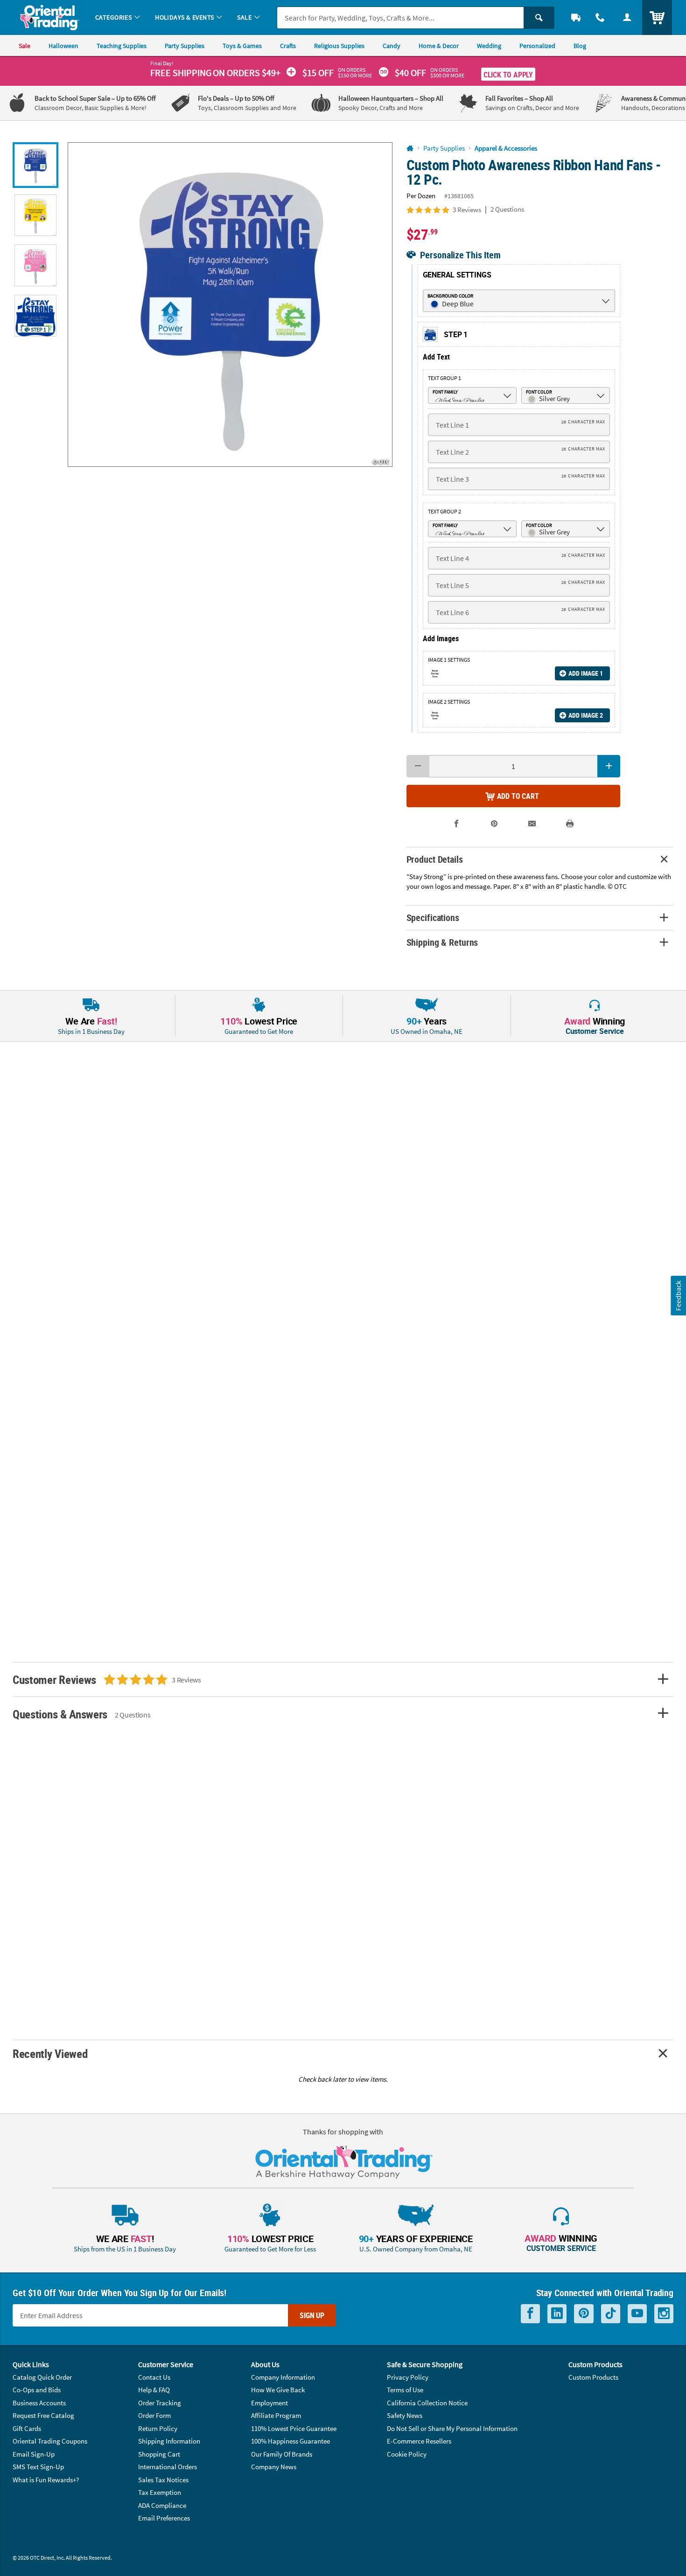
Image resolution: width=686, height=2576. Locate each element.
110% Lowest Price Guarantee (294, 2428)
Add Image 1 (585, 673)
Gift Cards (27, 2428)
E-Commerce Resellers (419, 2441)
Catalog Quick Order (42, 2377)
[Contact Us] (600, 17)
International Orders (168, 2467)
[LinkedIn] (557, 2314)
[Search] (539, 18)
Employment (269, 2403)
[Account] (627, 17)
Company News (274, 2467)
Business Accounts (39, 2403)
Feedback (678, 1296)
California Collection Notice (427, 2403)
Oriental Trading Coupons (50, 2441)
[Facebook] (530, 2314)
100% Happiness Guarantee (290, 2441)
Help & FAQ (154, 2390)
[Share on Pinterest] (494, 824)
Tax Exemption (160, 2492)
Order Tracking (160, 2403)
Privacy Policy (408, 2377)
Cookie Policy (407, 2454)
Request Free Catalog (43, 2415)
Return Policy (158, 2428)
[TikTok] (611, 2314)
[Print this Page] (570, 824)
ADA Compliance (162, 2505)
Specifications (433, 918)
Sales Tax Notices (163, 2480)
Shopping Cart (159, 2454)
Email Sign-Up (34, 2454)
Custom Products (593, 2377)
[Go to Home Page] (410, 149)
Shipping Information (169, 2441)
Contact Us (154, 2377)
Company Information (283, 2377)
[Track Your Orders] (576, 17)
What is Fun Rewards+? (46, 2480)
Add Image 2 (585, 715)
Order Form (154, 2415)
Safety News (405, 2415)
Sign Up (312, 2315)
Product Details (435, 859)
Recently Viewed (50, 2053)
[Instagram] (664, 2314)
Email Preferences (164, 2518)
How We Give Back (278, 2390)
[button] (230, 305)
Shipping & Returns (442, 942)
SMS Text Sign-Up (38, 2467)
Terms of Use (405, 2390)
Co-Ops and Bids (37, 2390)
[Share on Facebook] (457, 824)
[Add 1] (609, 766)
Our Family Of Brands (282, 2454)
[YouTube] (637, 2314)
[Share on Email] (532, 824)
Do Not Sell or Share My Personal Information (452, 2428)
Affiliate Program (276, 2415)
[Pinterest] (584, 2314)
